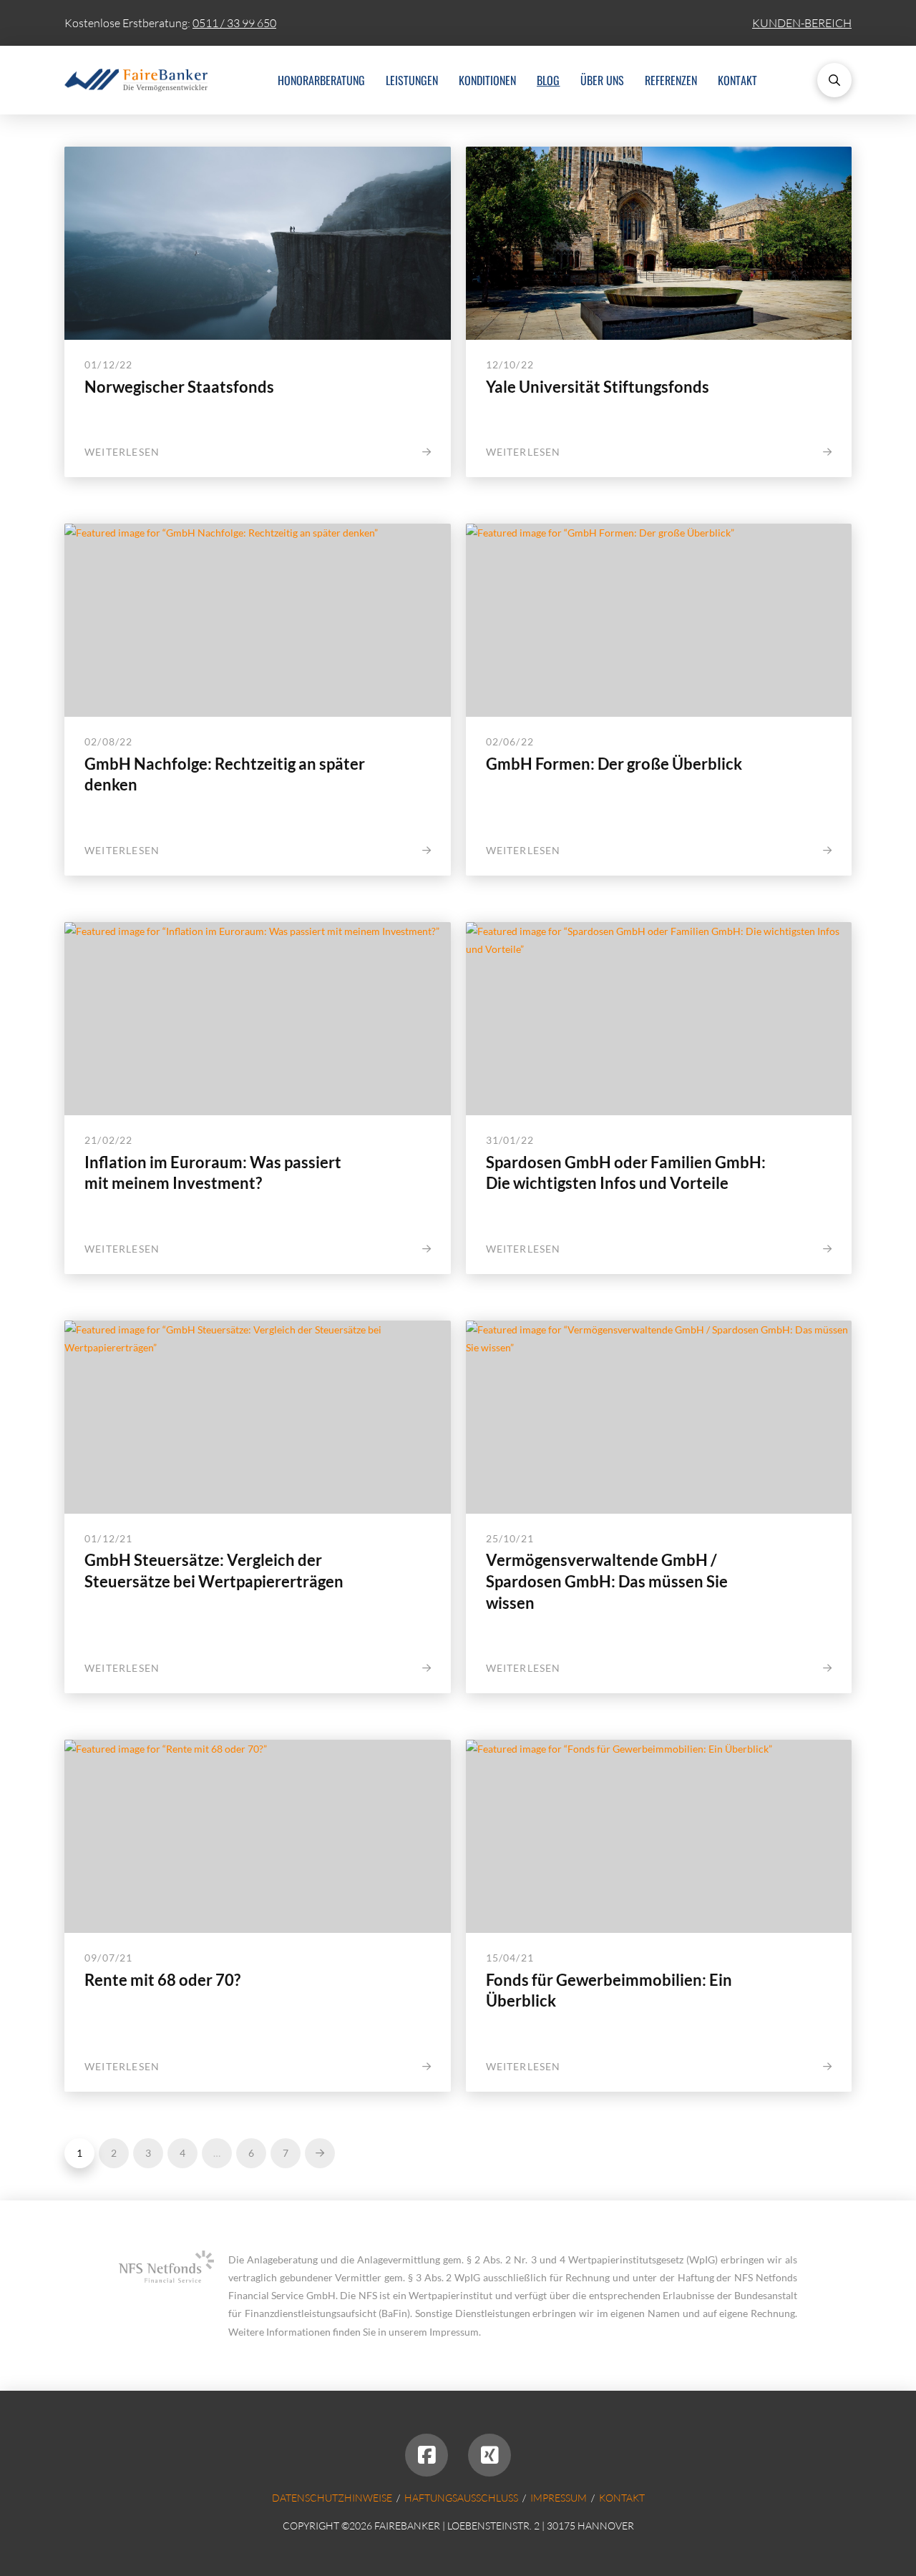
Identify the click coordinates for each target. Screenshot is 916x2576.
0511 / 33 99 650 (234, 23)
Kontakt (622, 2498)
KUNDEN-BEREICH (802, 23)
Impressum (559, 2498)
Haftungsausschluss (461, 2498)
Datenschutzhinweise (332, 2498)
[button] (834, 80)
